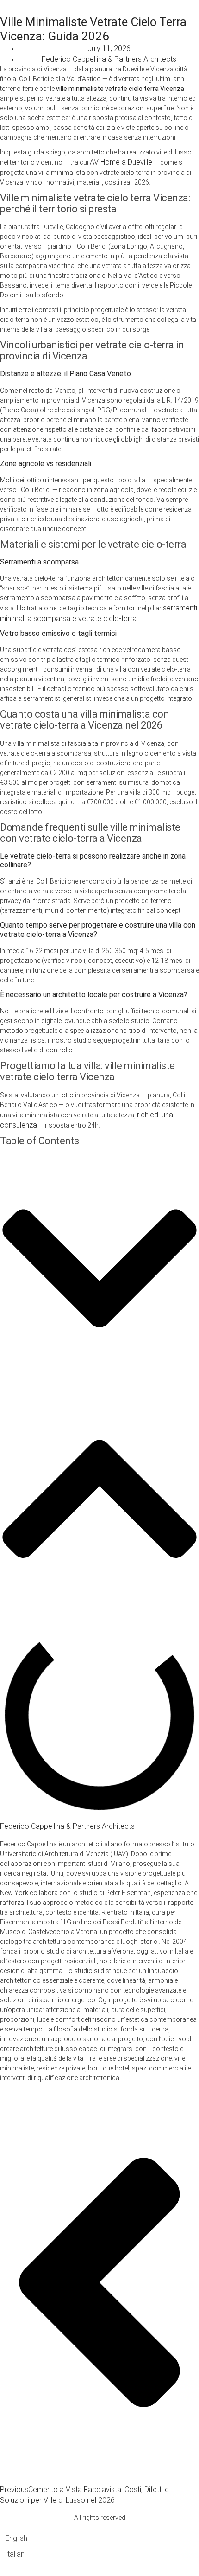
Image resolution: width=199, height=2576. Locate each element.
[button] (99, 1270)
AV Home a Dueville (121, 162)
